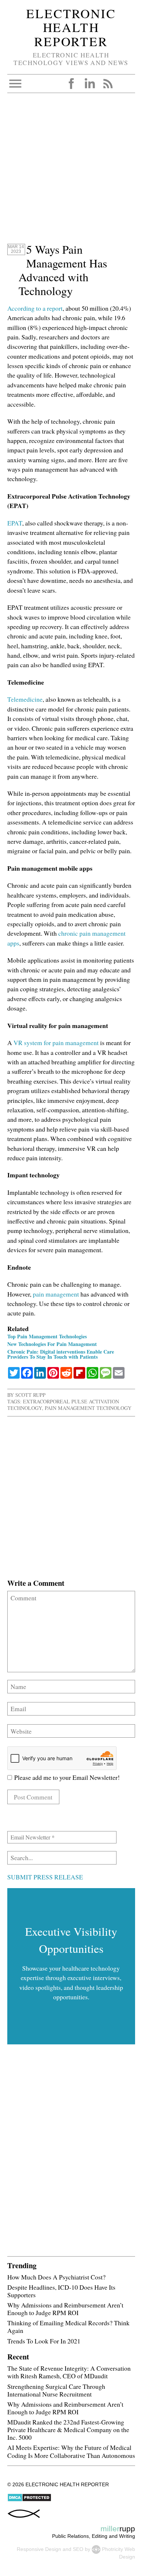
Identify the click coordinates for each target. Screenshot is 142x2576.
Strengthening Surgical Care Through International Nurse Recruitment (56, 2390)
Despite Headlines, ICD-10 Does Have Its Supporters (61, 2291)
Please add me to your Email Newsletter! (66, 1777)
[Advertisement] (71, 172)
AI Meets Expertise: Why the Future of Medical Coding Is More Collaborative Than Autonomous (71, 2451)
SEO (78, 2549)
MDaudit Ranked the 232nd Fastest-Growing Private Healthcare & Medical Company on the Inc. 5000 (68, 2430)
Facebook (71, 84)
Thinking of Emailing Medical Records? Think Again (68, 2327)
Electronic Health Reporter (71, 27)
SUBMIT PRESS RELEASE (45, 1877)
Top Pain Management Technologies (47, 1336)
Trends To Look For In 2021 (44, 2341)
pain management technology (88, 1408)
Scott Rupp (30, 1395)
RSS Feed (108, 84)
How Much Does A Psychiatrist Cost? (56, 2277)
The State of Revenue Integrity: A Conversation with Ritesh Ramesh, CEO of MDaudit (69, 2372)
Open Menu (15, 84)
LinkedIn (90, 84)
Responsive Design (39, 2549)
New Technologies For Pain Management (52, 1344)
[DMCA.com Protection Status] (29, 2500)
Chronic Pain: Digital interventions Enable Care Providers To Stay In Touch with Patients (61, 1354)
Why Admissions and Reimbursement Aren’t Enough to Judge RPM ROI (65, 2309)
